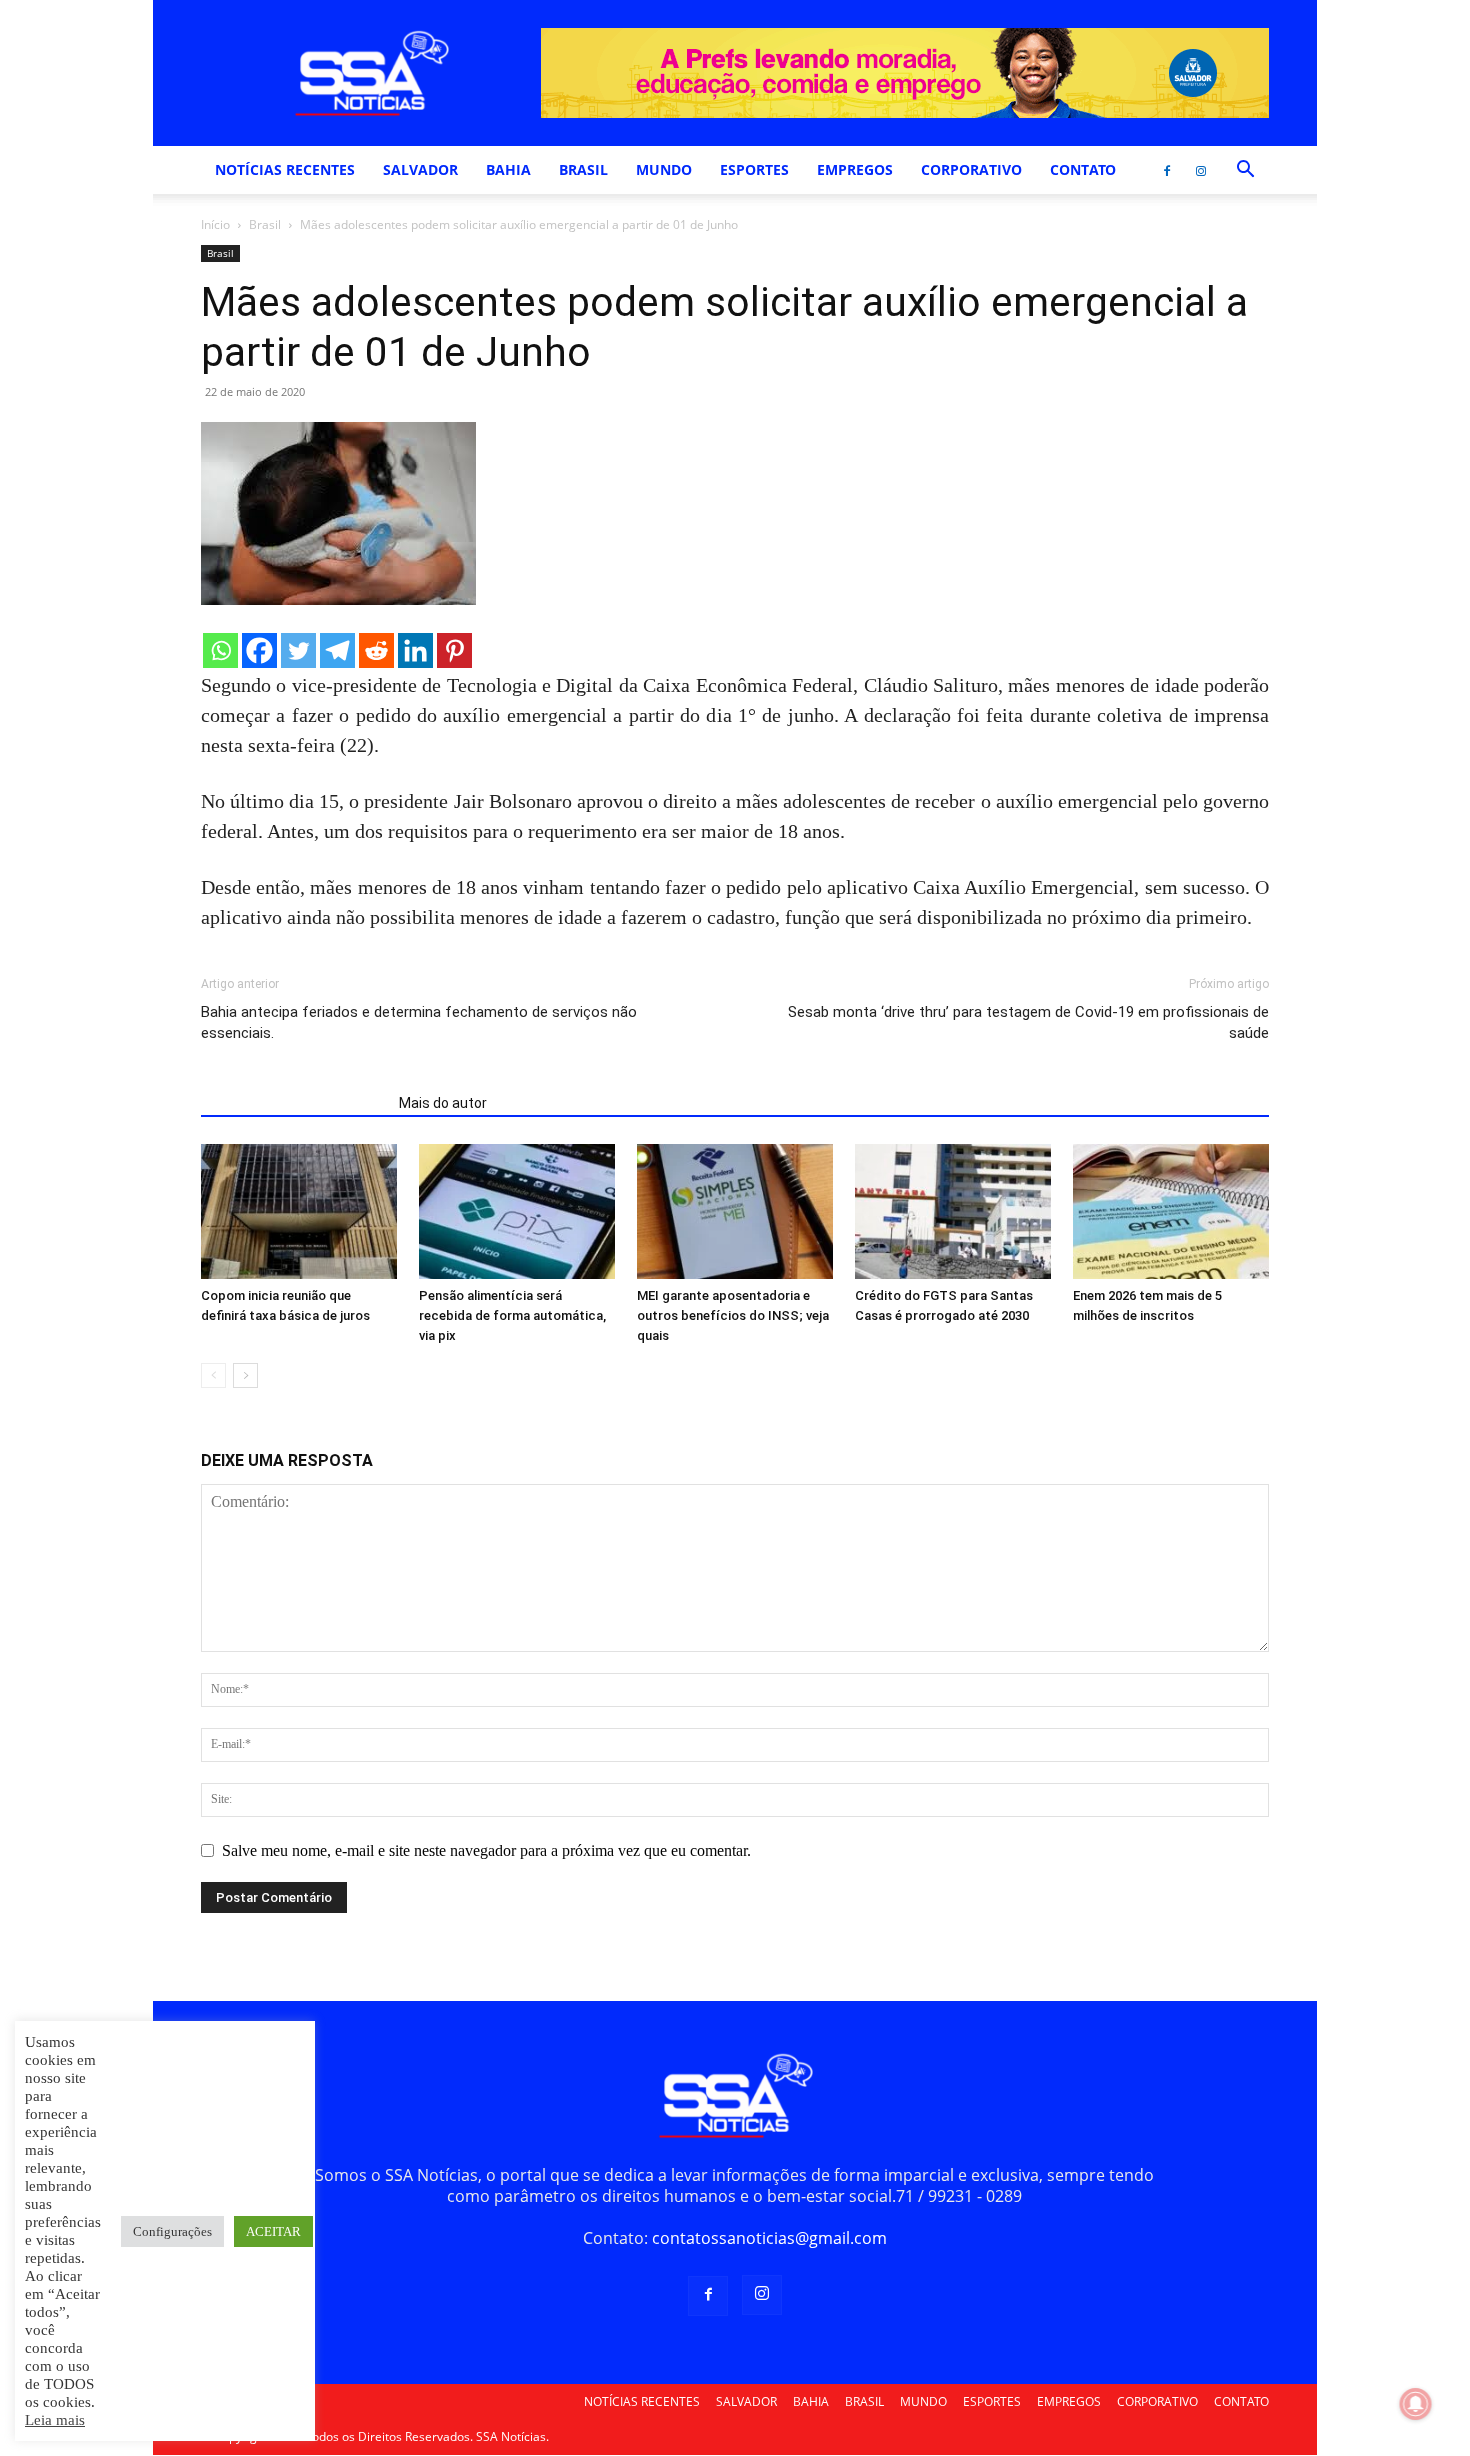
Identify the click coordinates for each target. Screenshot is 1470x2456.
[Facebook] (1167, 170)
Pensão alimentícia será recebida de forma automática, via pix (512, 1315)
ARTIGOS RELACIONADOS (294, 1103)
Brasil (265, 224)
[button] (1245, 171)
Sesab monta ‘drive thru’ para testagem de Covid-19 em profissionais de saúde (1028, 1022)
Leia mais (55, 2420)
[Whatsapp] (220, 650)
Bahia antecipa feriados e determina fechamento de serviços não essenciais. (419, 1022)
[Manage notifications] (1416, 2404)
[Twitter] (298, 650)
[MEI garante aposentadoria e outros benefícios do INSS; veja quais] (735, 1211)
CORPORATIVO (971, 169)
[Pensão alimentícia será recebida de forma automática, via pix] (517, 1211)
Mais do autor (443, 1103)
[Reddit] (376, 650)
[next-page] (245, 1375)
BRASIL (583, 169)
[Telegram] (337, 650)
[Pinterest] (454, 650)
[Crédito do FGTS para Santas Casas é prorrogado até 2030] (953, 1211)
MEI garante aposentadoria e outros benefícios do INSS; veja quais (733, 1315)
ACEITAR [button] (273, 2231)
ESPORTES (754, 169)
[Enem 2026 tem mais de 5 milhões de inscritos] (1171, 1211)
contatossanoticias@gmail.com (769, 2238)
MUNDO (664, 169)
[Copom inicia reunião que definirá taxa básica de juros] (299, 1211)
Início (215, 224)
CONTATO (1083, 169)
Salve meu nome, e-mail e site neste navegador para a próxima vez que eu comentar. (486, 1850)
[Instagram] (1201, 170)
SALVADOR (420, 169)
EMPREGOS (855, 169)
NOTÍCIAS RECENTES (285, 169)
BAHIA (508, 169)
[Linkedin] (415, 650)
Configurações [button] (172, 2231)
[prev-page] (213, 1375)
